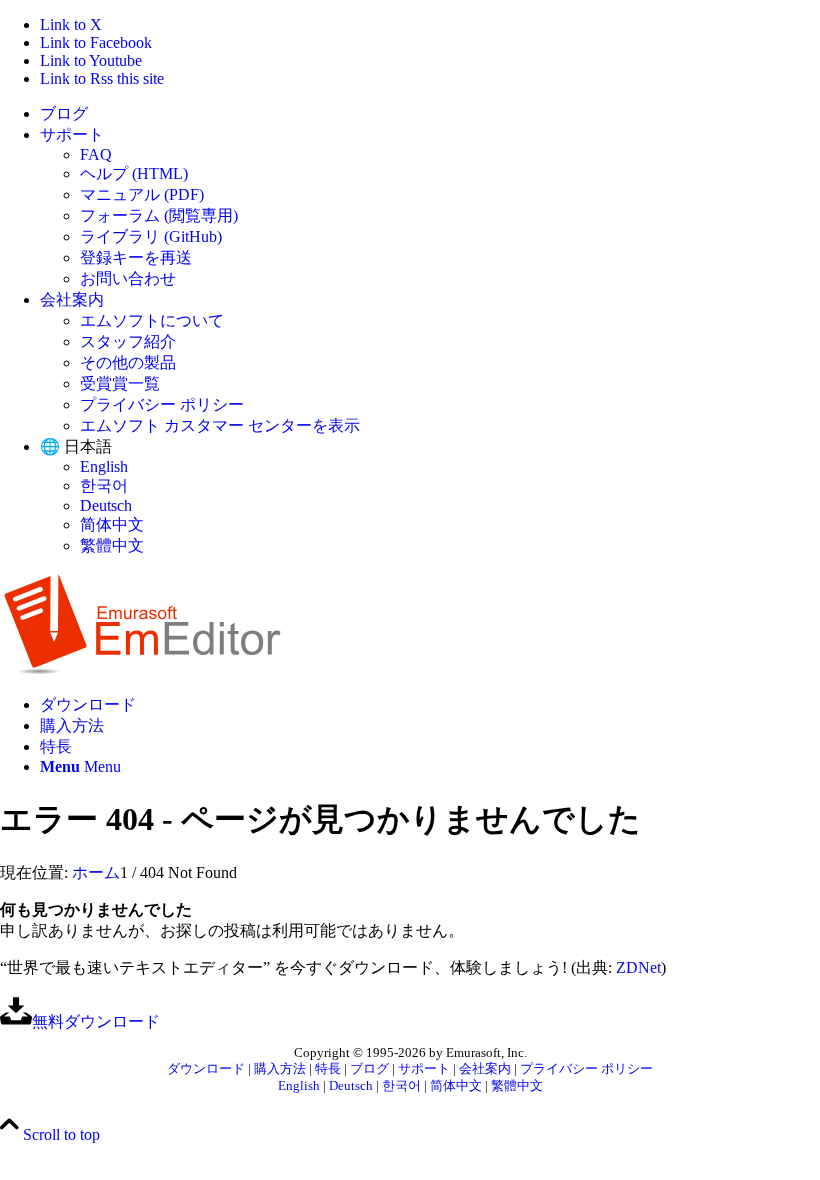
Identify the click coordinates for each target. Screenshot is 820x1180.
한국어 (104, 485)
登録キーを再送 (136, 257)
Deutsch (106, 505)
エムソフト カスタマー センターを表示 (220, 425)
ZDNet (638, 967)
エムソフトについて (152, 320)
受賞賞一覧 (120, 383)
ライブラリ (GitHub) (151, 236)
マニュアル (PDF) (142, 194)
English (104, 466)
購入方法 (280, 1069)
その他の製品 (128, 362)
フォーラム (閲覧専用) (159, 215)
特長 (328, 1069)
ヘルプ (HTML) (134, 173)
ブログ (64, 113)
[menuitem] (430, 114)
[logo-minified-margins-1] (142, 669)
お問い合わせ (128, 278)
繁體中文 (112, 545)
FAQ (96, 154)
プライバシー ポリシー (162, 404)
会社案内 (72, 299)
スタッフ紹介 (128, 341)
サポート (72, 134)
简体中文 (112, 524)
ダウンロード (206, 1069)
